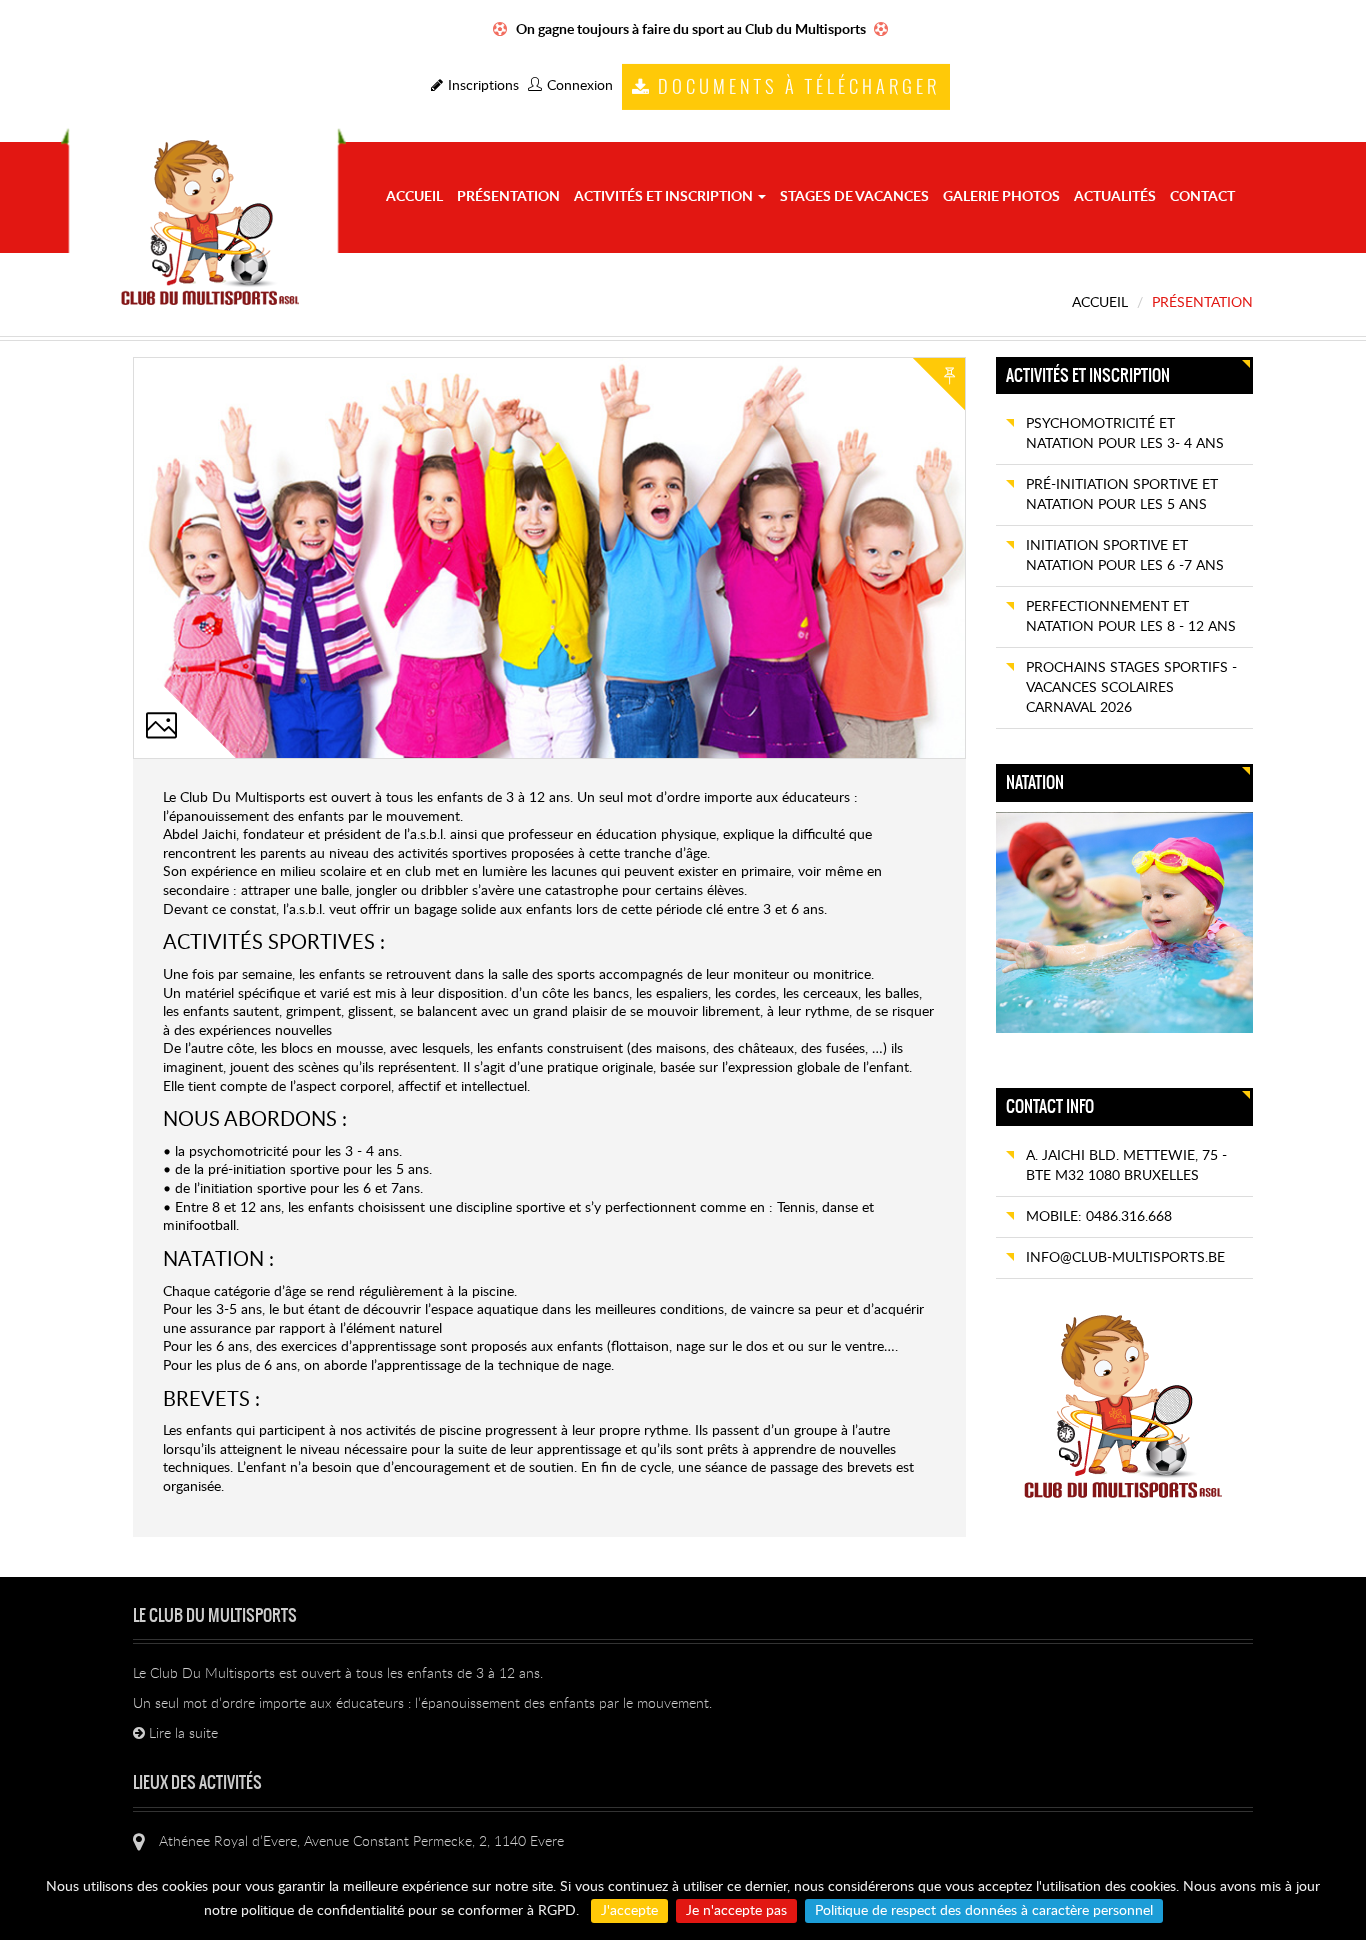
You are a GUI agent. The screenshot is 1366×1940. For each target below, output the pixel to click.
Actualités (1115, 197)
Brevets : (211, 1400)
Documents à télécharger (799, 87)
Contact (1202, 197)
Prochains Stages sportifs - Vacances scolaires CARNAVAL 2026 (1131, 688)
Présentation (508, 197)
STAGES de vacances (854, 197)
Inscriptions (483, 86)
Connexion (580, 86)
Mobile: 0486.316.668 (1099, 1217)
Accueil (414, 197)
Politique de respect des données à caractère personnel (984, 1911)
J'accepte (629, 1911)
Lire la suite (181, 1734)
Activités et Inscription (665, 197)
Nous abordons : (255, 1120)
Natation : (218, 1260)
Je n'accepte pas (736, 1911)
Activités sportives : (274, 943)
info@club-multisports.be (1125, 1258)
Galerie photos (1001, 197)
